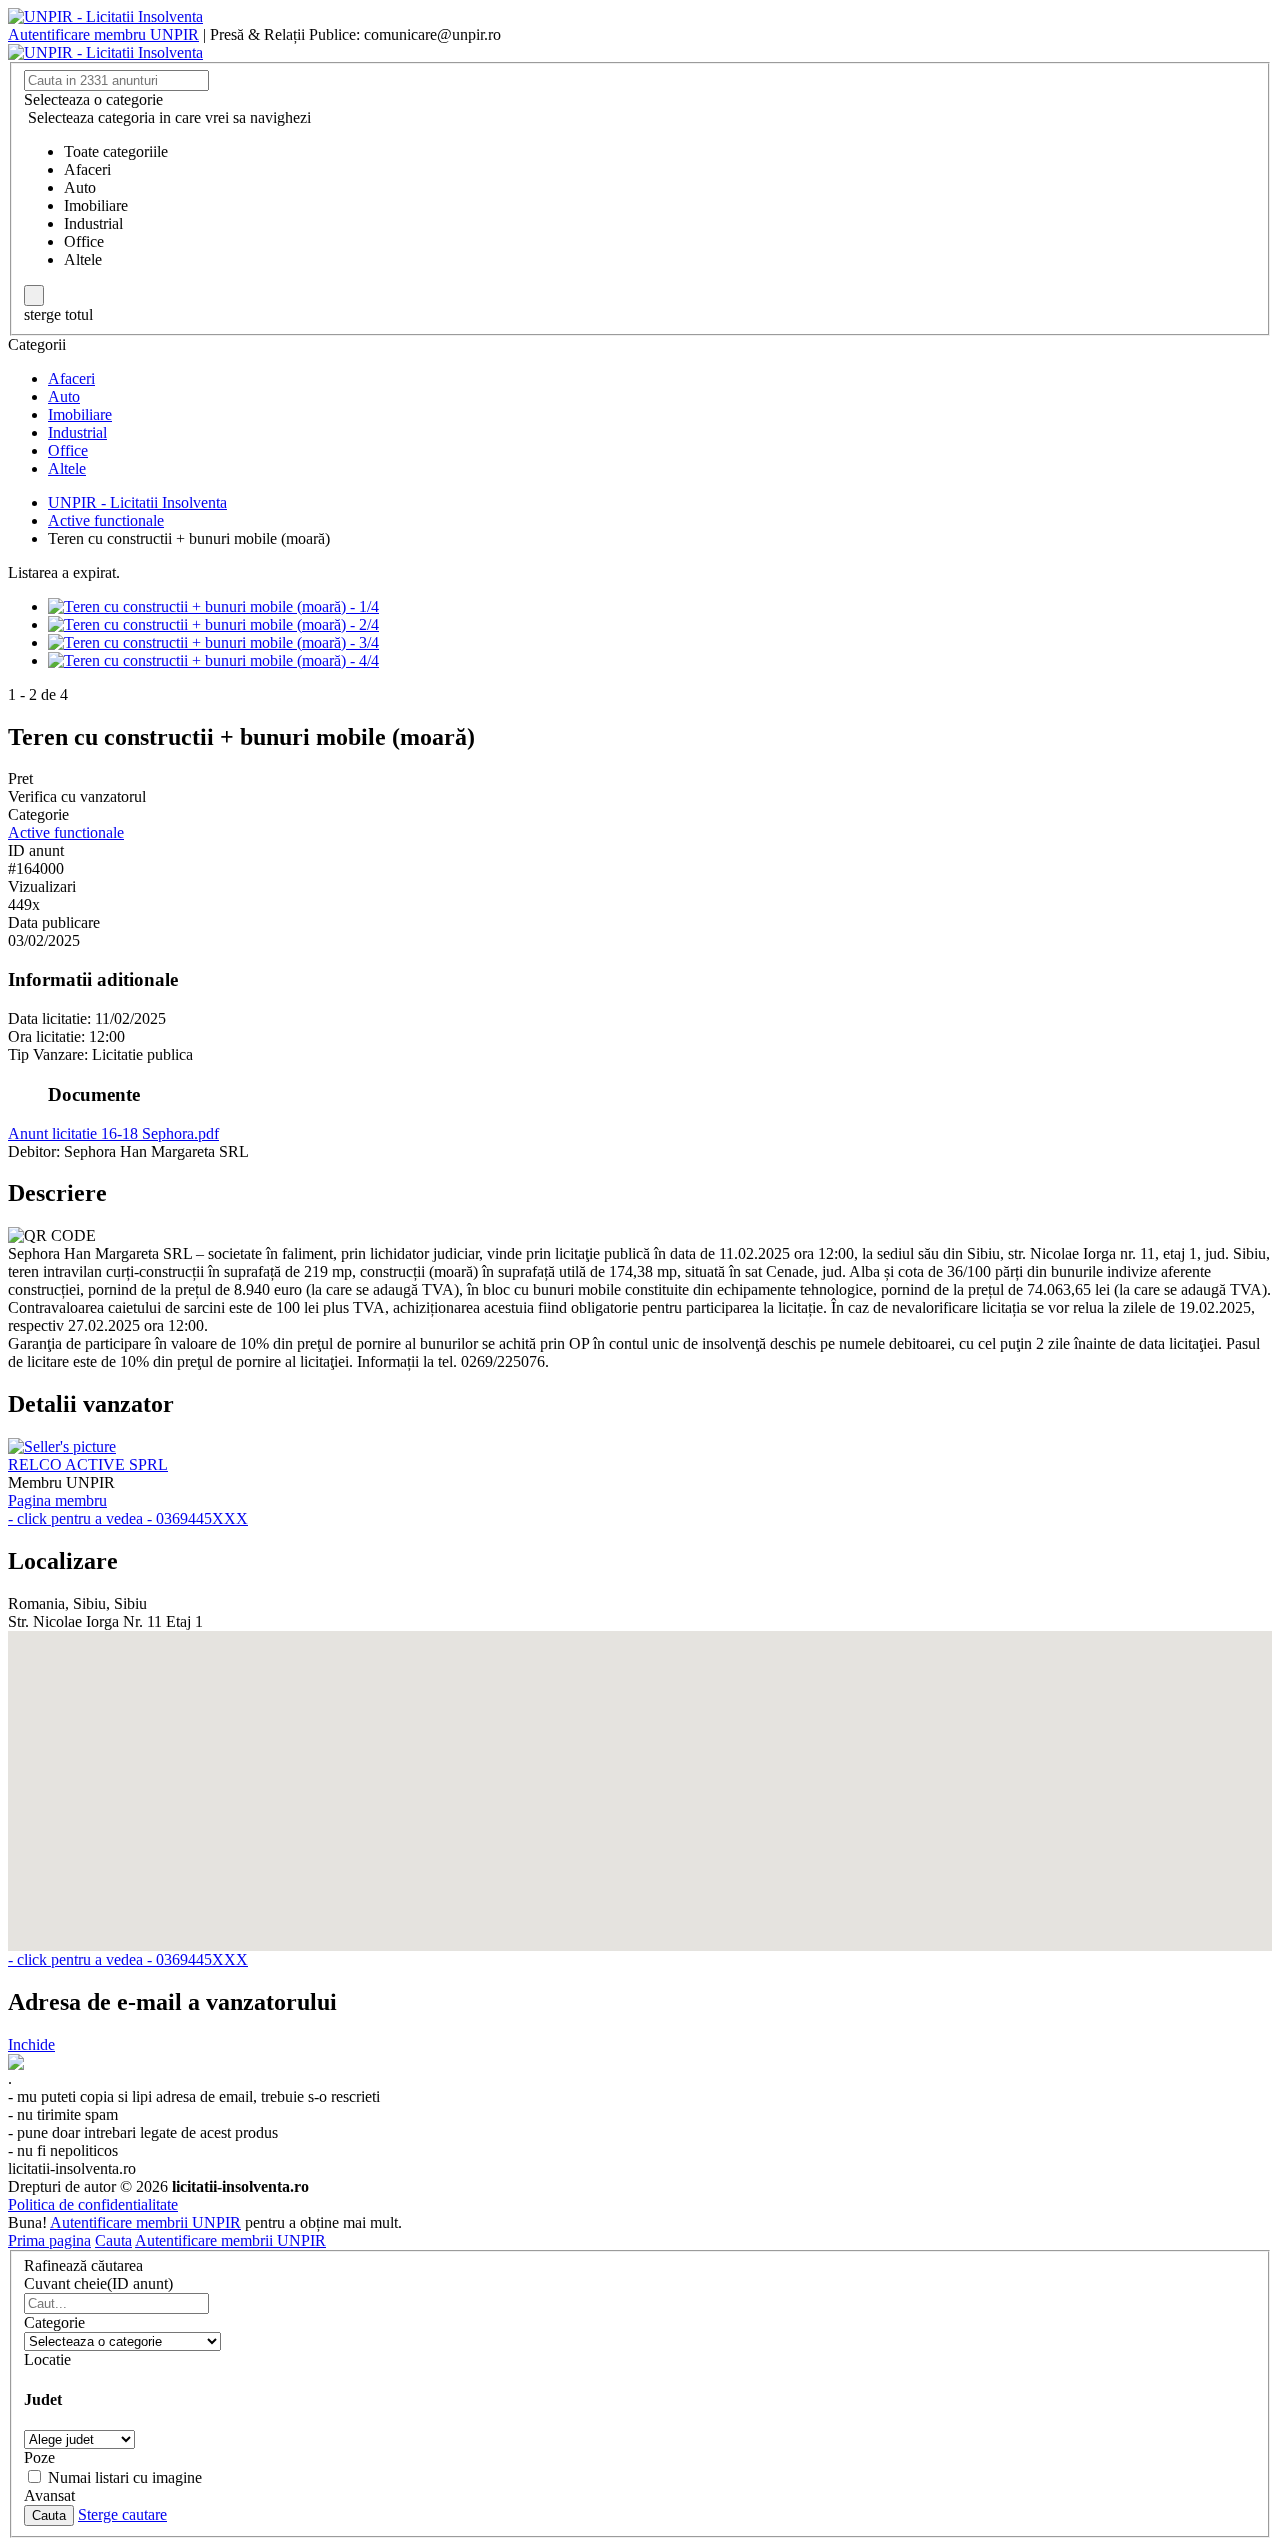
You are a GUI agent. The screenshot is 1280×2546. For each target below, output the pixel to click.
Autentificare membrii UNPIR (145, 2222)
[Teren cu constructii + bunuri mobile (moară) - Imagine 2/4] (213, 624)
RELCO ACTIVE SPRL (88, 1464)
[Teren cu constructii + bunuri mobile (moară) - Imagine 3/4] (213, 642)
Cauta (113, 2240)
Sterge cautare (122, 2514)
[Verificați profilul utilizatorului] (62, 1446)
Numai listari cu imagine (125, 2477)
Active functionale (66, 832)
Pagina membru (57, 1500)
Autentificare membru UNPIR (103, 34)
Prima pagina (49, 2240)
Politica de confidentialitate (93, 2204)
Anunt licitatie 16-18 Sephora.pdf (113, 1133)
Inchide (31, 2044)
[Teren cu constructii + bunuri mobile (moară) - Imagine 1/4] (213, 606)
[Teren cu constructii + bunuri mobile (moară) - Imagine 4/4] (213, 660)
